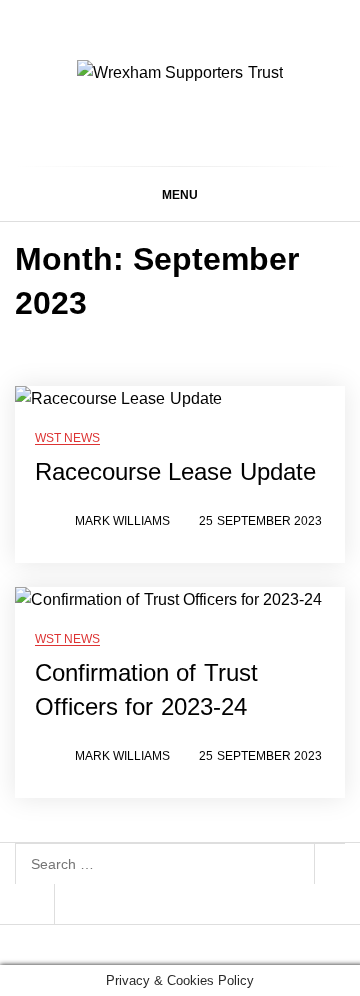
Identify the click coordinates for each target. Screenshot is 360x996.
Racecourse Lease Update (175, 471)
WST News (67, 438)
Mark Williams (122, 521)
